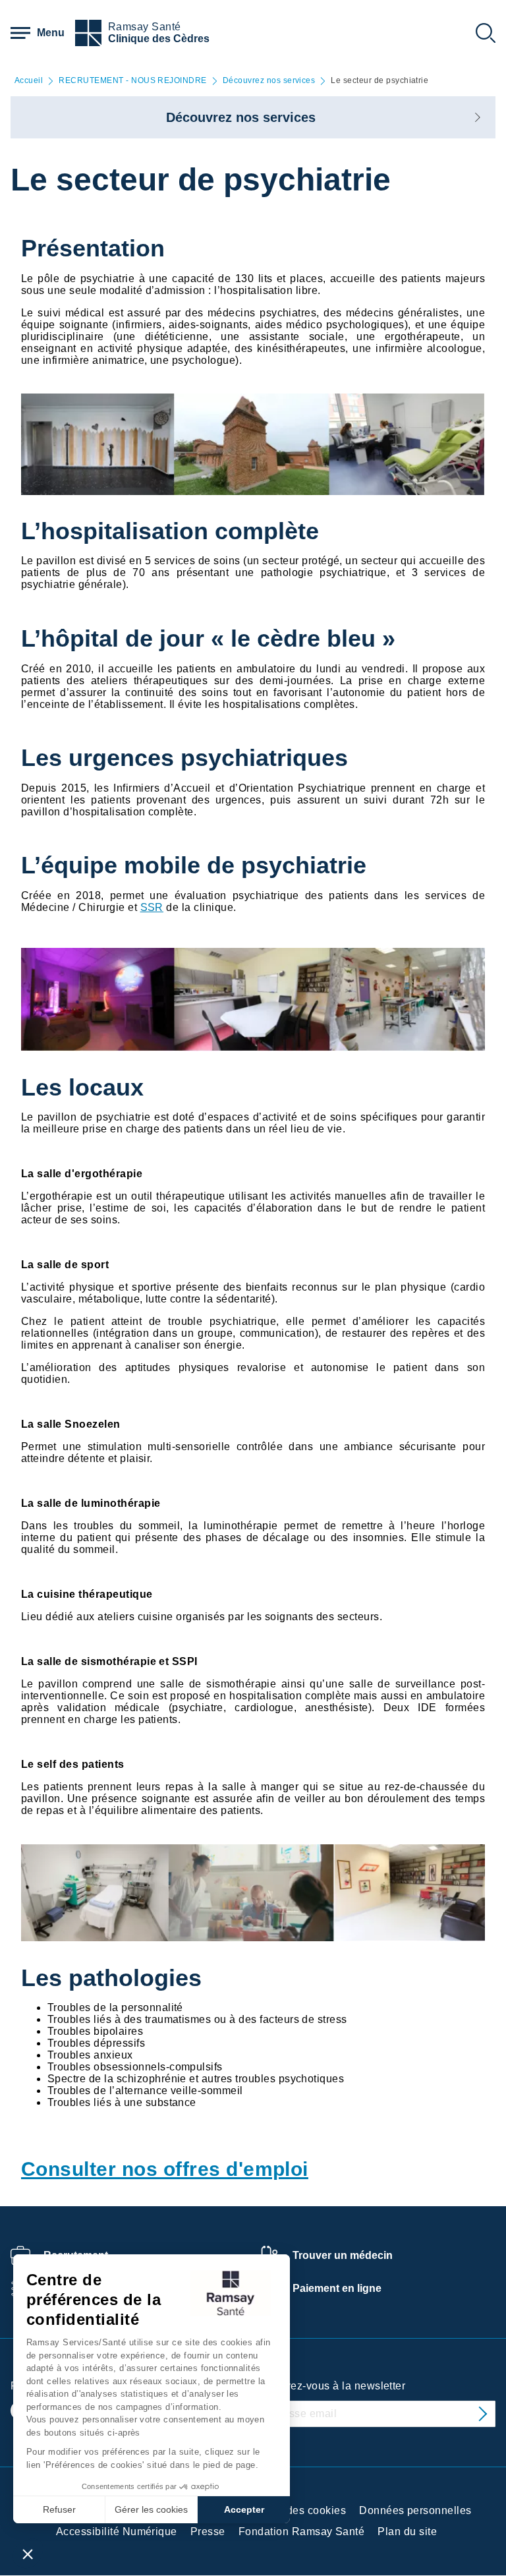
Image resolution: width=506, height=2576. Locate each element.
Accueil (29, 81)
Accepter (244, 2509)
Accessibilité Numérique (117, 2532)
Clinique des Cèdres (159, 39)
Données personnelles (415, 2510)
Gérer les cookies (151, 2509)
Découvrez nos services (269, 81)
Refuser (59, 2509)
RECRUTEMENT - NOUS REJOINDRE (132, 81)
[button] (28, 2554)
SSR (152, 907)
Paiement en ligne (337, 2288)
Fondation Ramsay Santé (302, 2532)
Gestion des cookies (295, 2510)
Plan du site (407, 2532)
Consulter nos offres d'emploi (165, 2169)
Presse (208, 2532)
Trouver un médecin (343, 2255)
